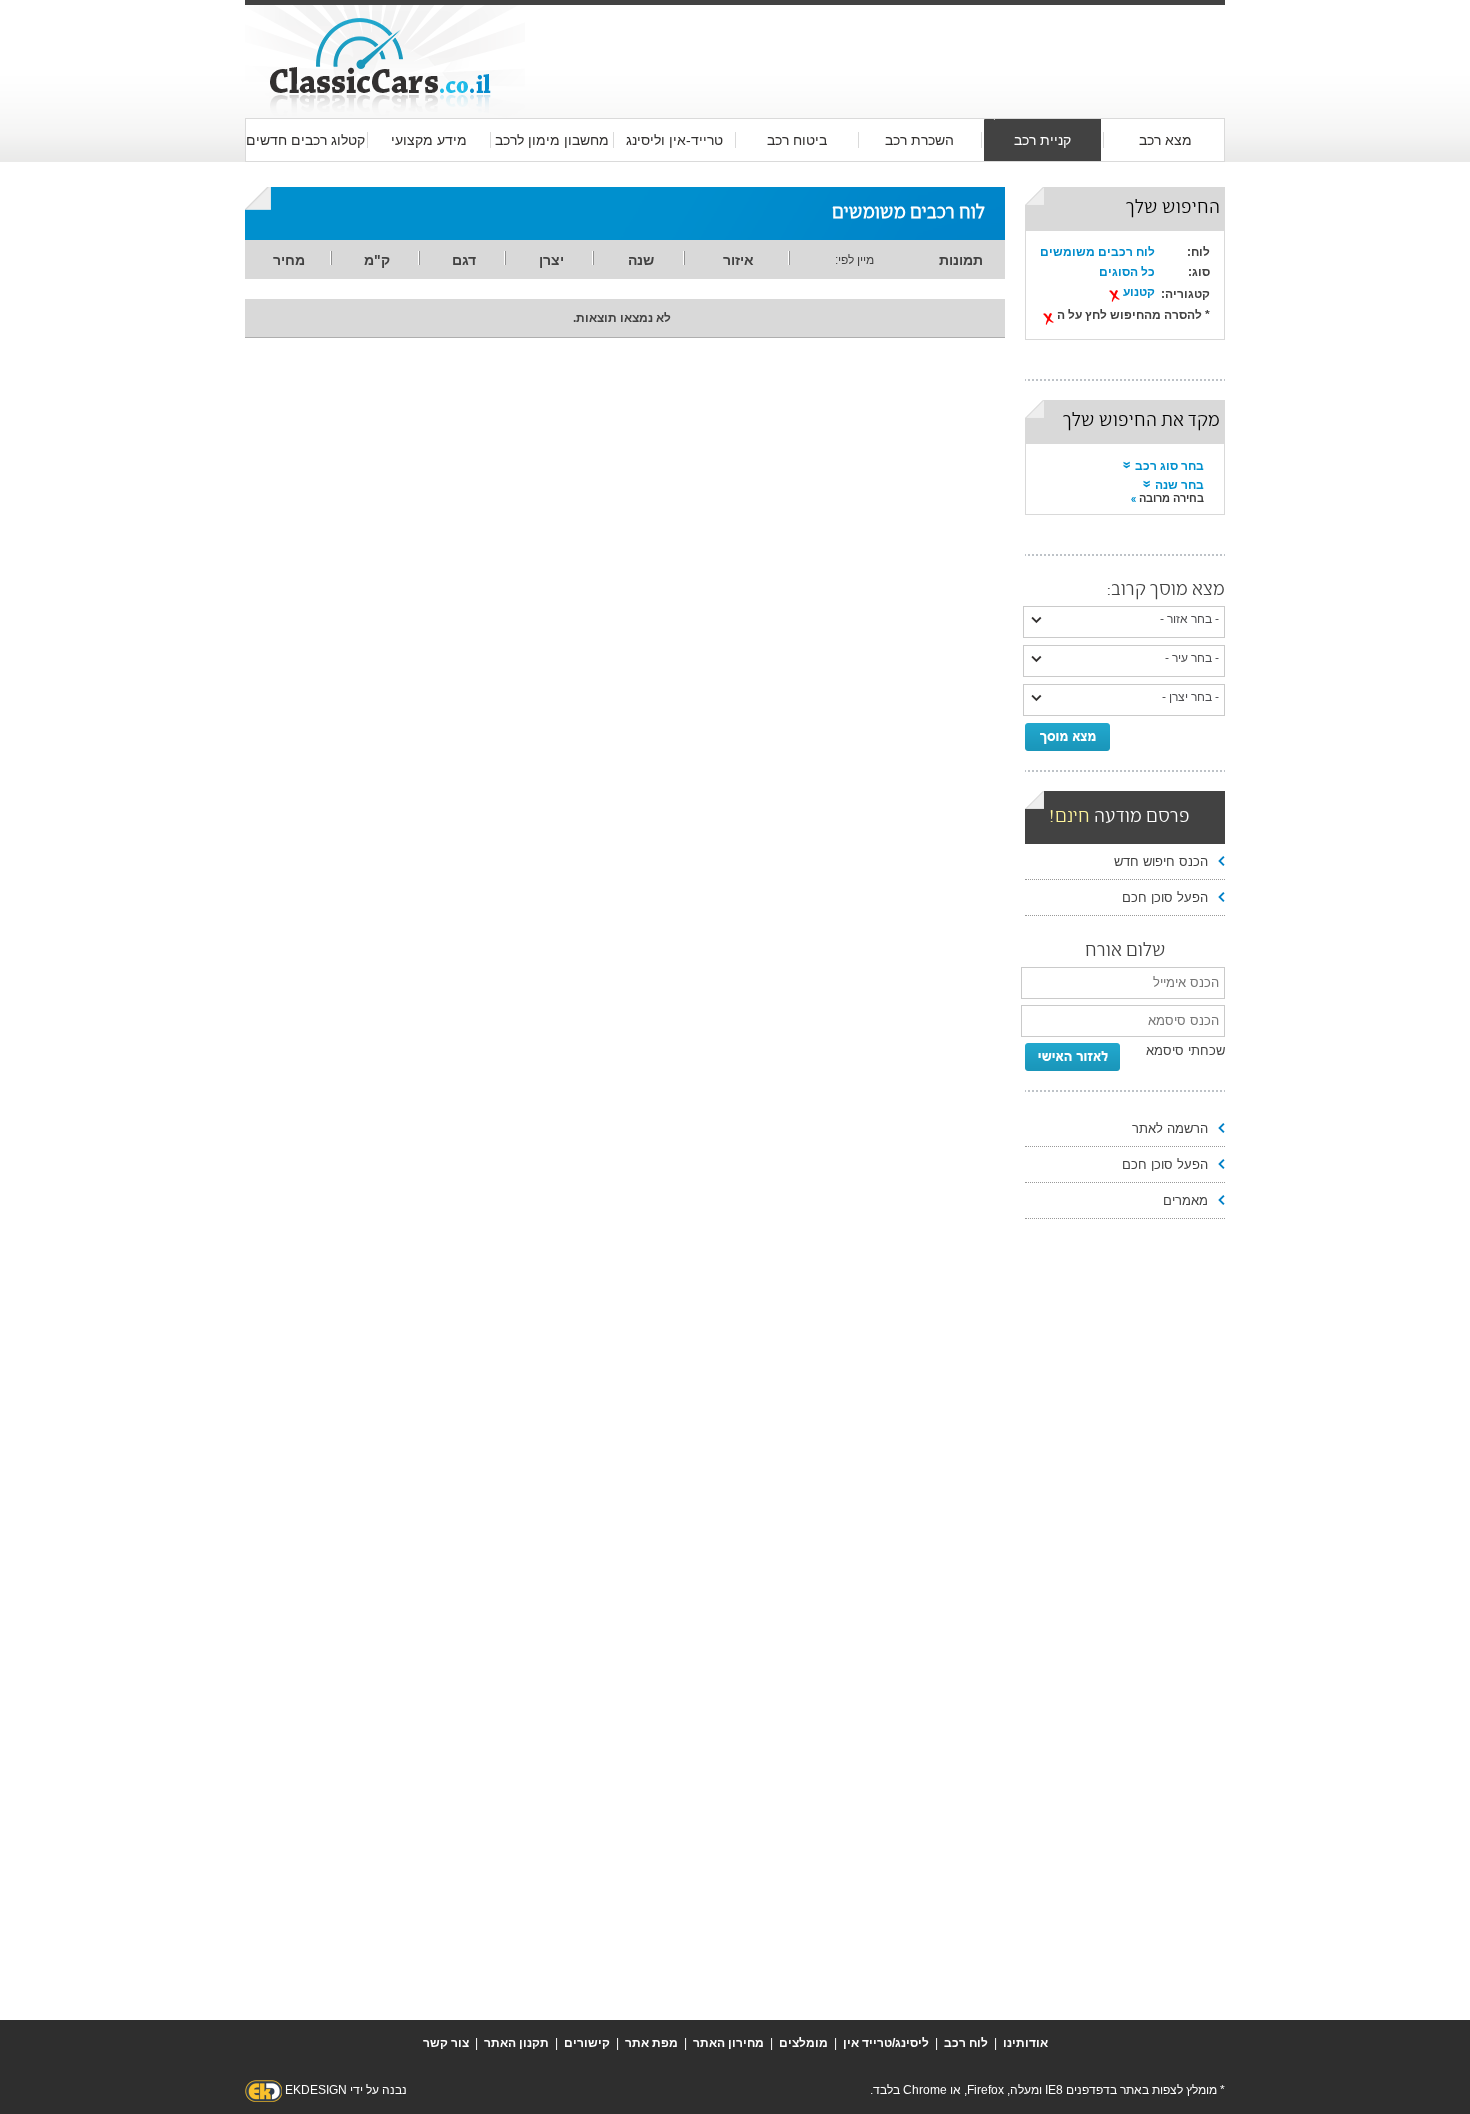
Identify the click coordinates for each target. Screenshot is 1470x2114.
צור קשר (446, 2043)
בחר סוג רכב (1169, 466)
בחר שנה (1179, 485)
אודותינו (1025, 2043)
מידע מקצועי (429, 140)
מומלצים (803, 2043)
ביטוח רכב (797, 140)
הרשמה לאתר (1170, 1128)
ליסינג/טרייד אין (886, 2043)
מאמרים (1185, 1200)
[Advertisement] (875, 42)
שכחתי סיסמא (1185, 1050)
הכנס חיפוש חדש (1161, 861)
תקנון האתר (516, 2043)
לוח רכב (966, 2043)
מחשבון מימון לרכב (552, 140)
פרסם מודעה (1119, 817)
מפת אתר (651, 2043)
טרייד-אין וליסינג (674, 140)
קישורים (587, 2043)
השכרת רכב (919, 140)
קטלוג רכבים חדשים (305, 140)
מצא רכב (1165, 140)
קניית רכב (1042, 140)
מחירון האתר (728, 2043)
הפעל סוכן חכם (1165, 897)
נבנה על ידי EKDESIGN (346, 2090)
